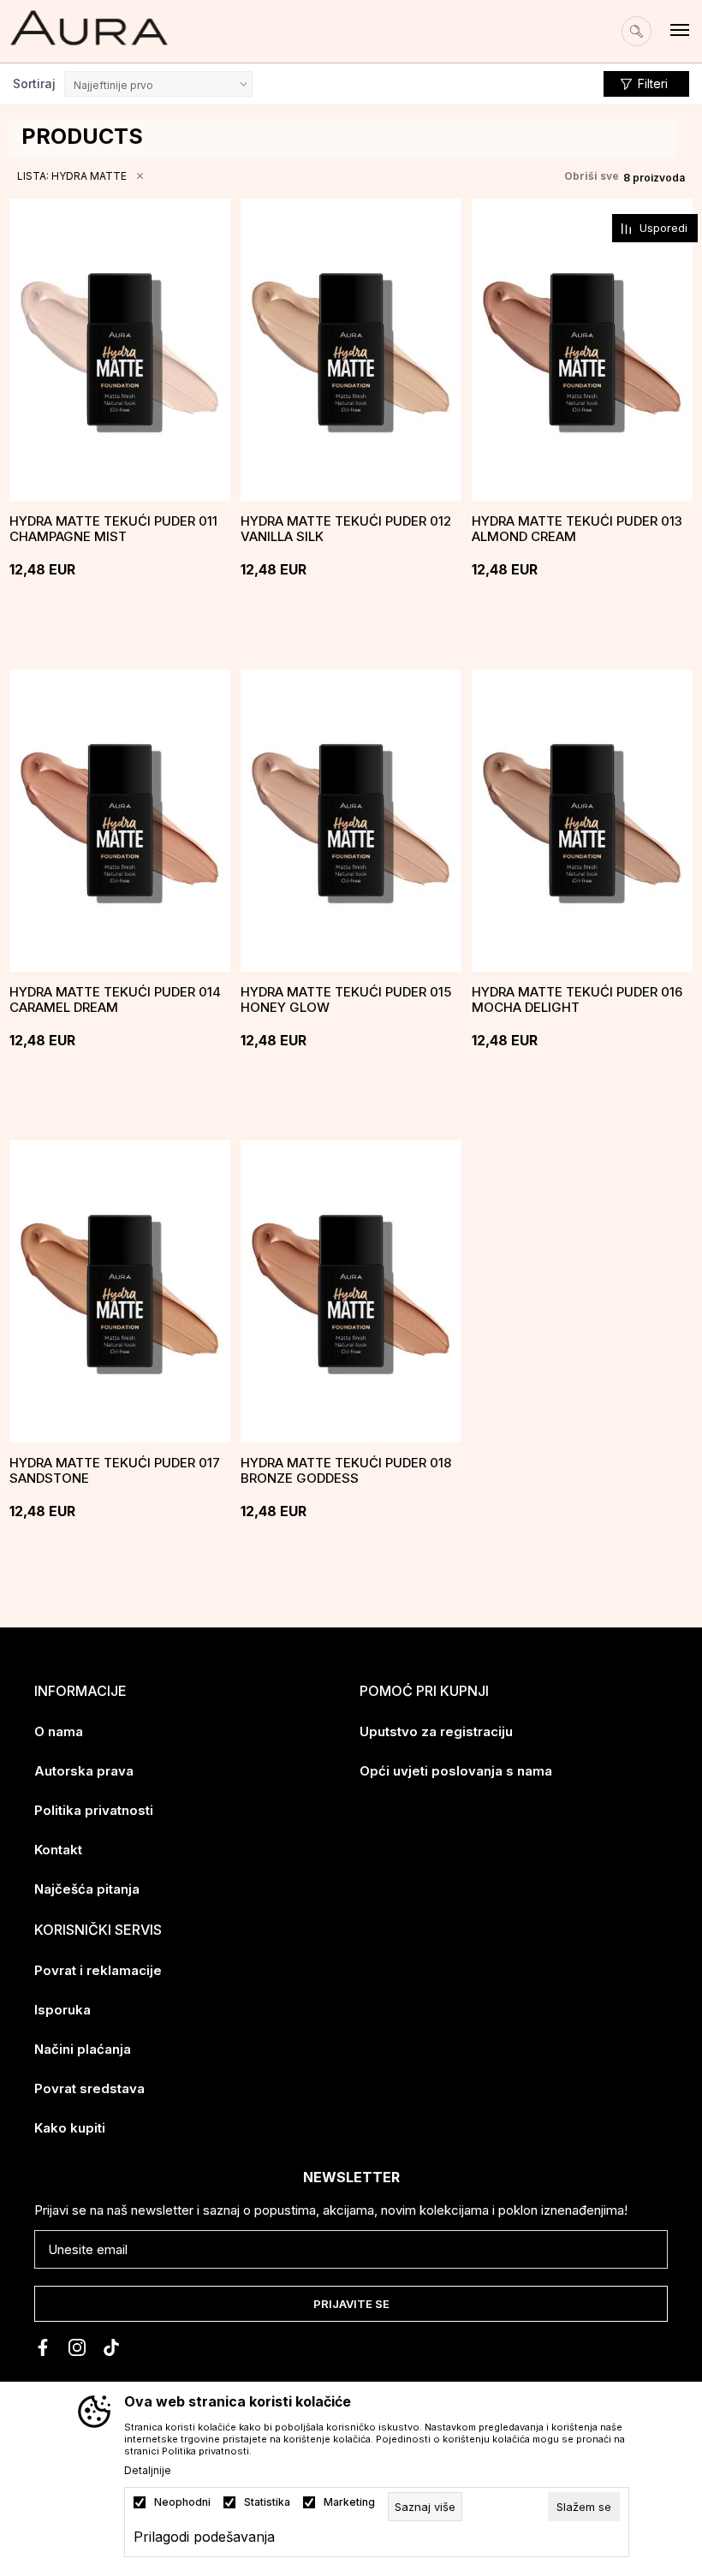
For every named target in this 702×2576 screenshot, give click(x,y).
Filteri (653, 83)
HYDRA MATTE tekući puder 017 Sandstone (115, 1471)
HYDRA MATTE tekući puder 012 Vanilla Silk (346, 529)
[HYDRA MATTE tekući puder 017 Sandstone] (120, 1291)
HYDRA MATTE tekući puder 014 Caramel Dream (115, 1000)
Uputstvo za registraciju (436, 1731)
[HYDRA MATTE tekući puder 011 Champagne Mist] (120, 350)
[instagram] (77, 2347)
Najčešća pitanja (87, 1889)
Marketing (349, 2502)
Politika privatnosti (94, 1810)
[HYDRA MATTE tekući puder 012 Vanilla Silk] (351, 350)
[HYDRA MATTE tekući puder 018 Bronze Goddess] (351, 1291)
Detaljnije (148, 2471)
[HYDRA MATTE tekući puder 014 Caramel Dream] (120, 821)
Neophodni (182, 2502)
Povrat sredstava (89, 2088)
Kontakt (58, 1850)
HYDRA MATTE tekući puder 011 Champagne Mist (113, 529)
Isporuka (62, 2010)
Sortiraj (34, 83)
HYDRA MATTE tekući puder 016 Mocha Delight (577, 1000)
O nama (59, 1731)
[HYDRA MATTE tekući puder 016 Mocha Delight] (582, 821)
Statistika (267, 2502)
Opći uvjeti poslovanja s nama (456, 1771)
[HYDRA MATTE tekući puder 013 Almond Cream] (582, 350)
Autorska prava (84, 1771)
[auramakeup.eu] (89, 28)
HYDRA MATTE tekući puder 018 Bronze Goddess (346, 1471)
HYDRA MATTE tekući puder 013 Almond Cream (577, 529)
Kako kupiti (70, 2128)
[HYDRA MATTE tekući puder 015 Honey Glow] (351, 821)
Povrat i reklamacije (98, 1970)
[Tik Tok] (111, 2347)
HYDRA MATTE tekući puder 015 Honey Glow (346, 1000)
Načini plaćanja (83, 2049)
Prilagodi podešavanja (204, 2537)
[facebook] (43, 2347)
